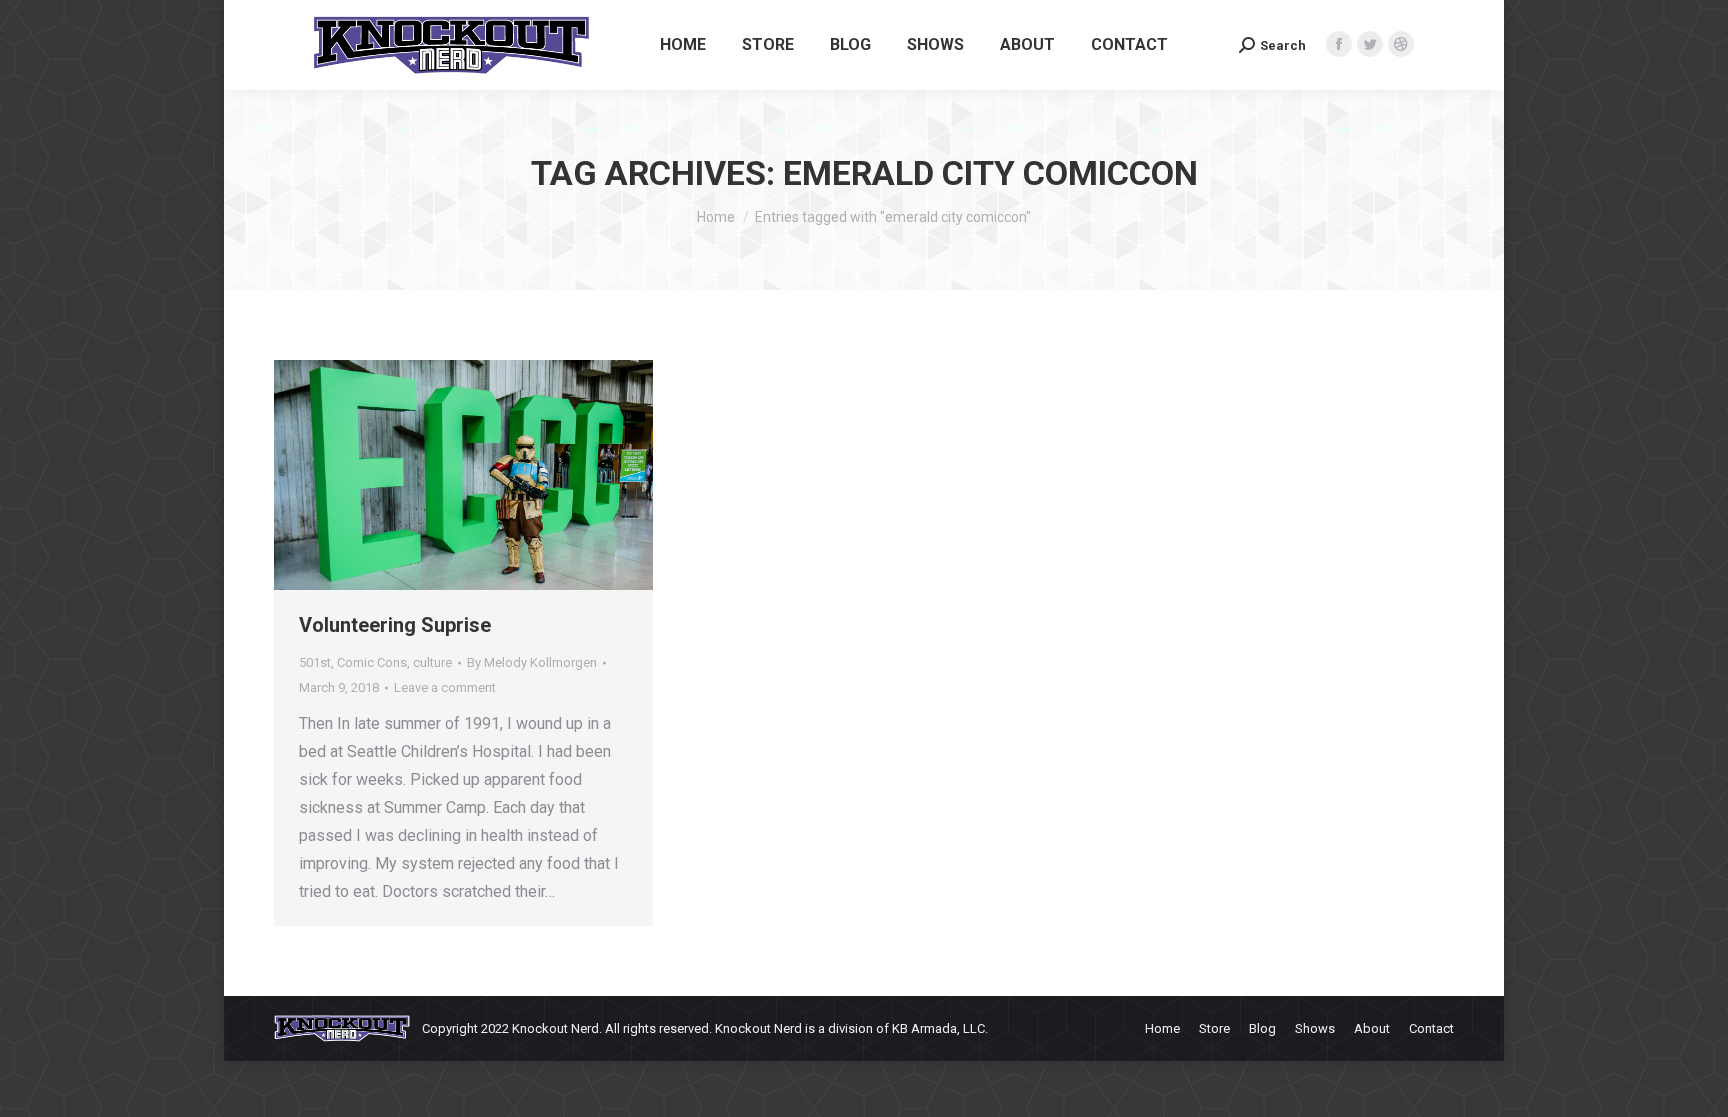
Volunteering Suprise (395, 625)
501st (315, 662)
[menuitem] (683, 45)
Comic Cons (372, 662)
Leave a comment (445, 687)
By (532, 662)
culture (432, 662)
